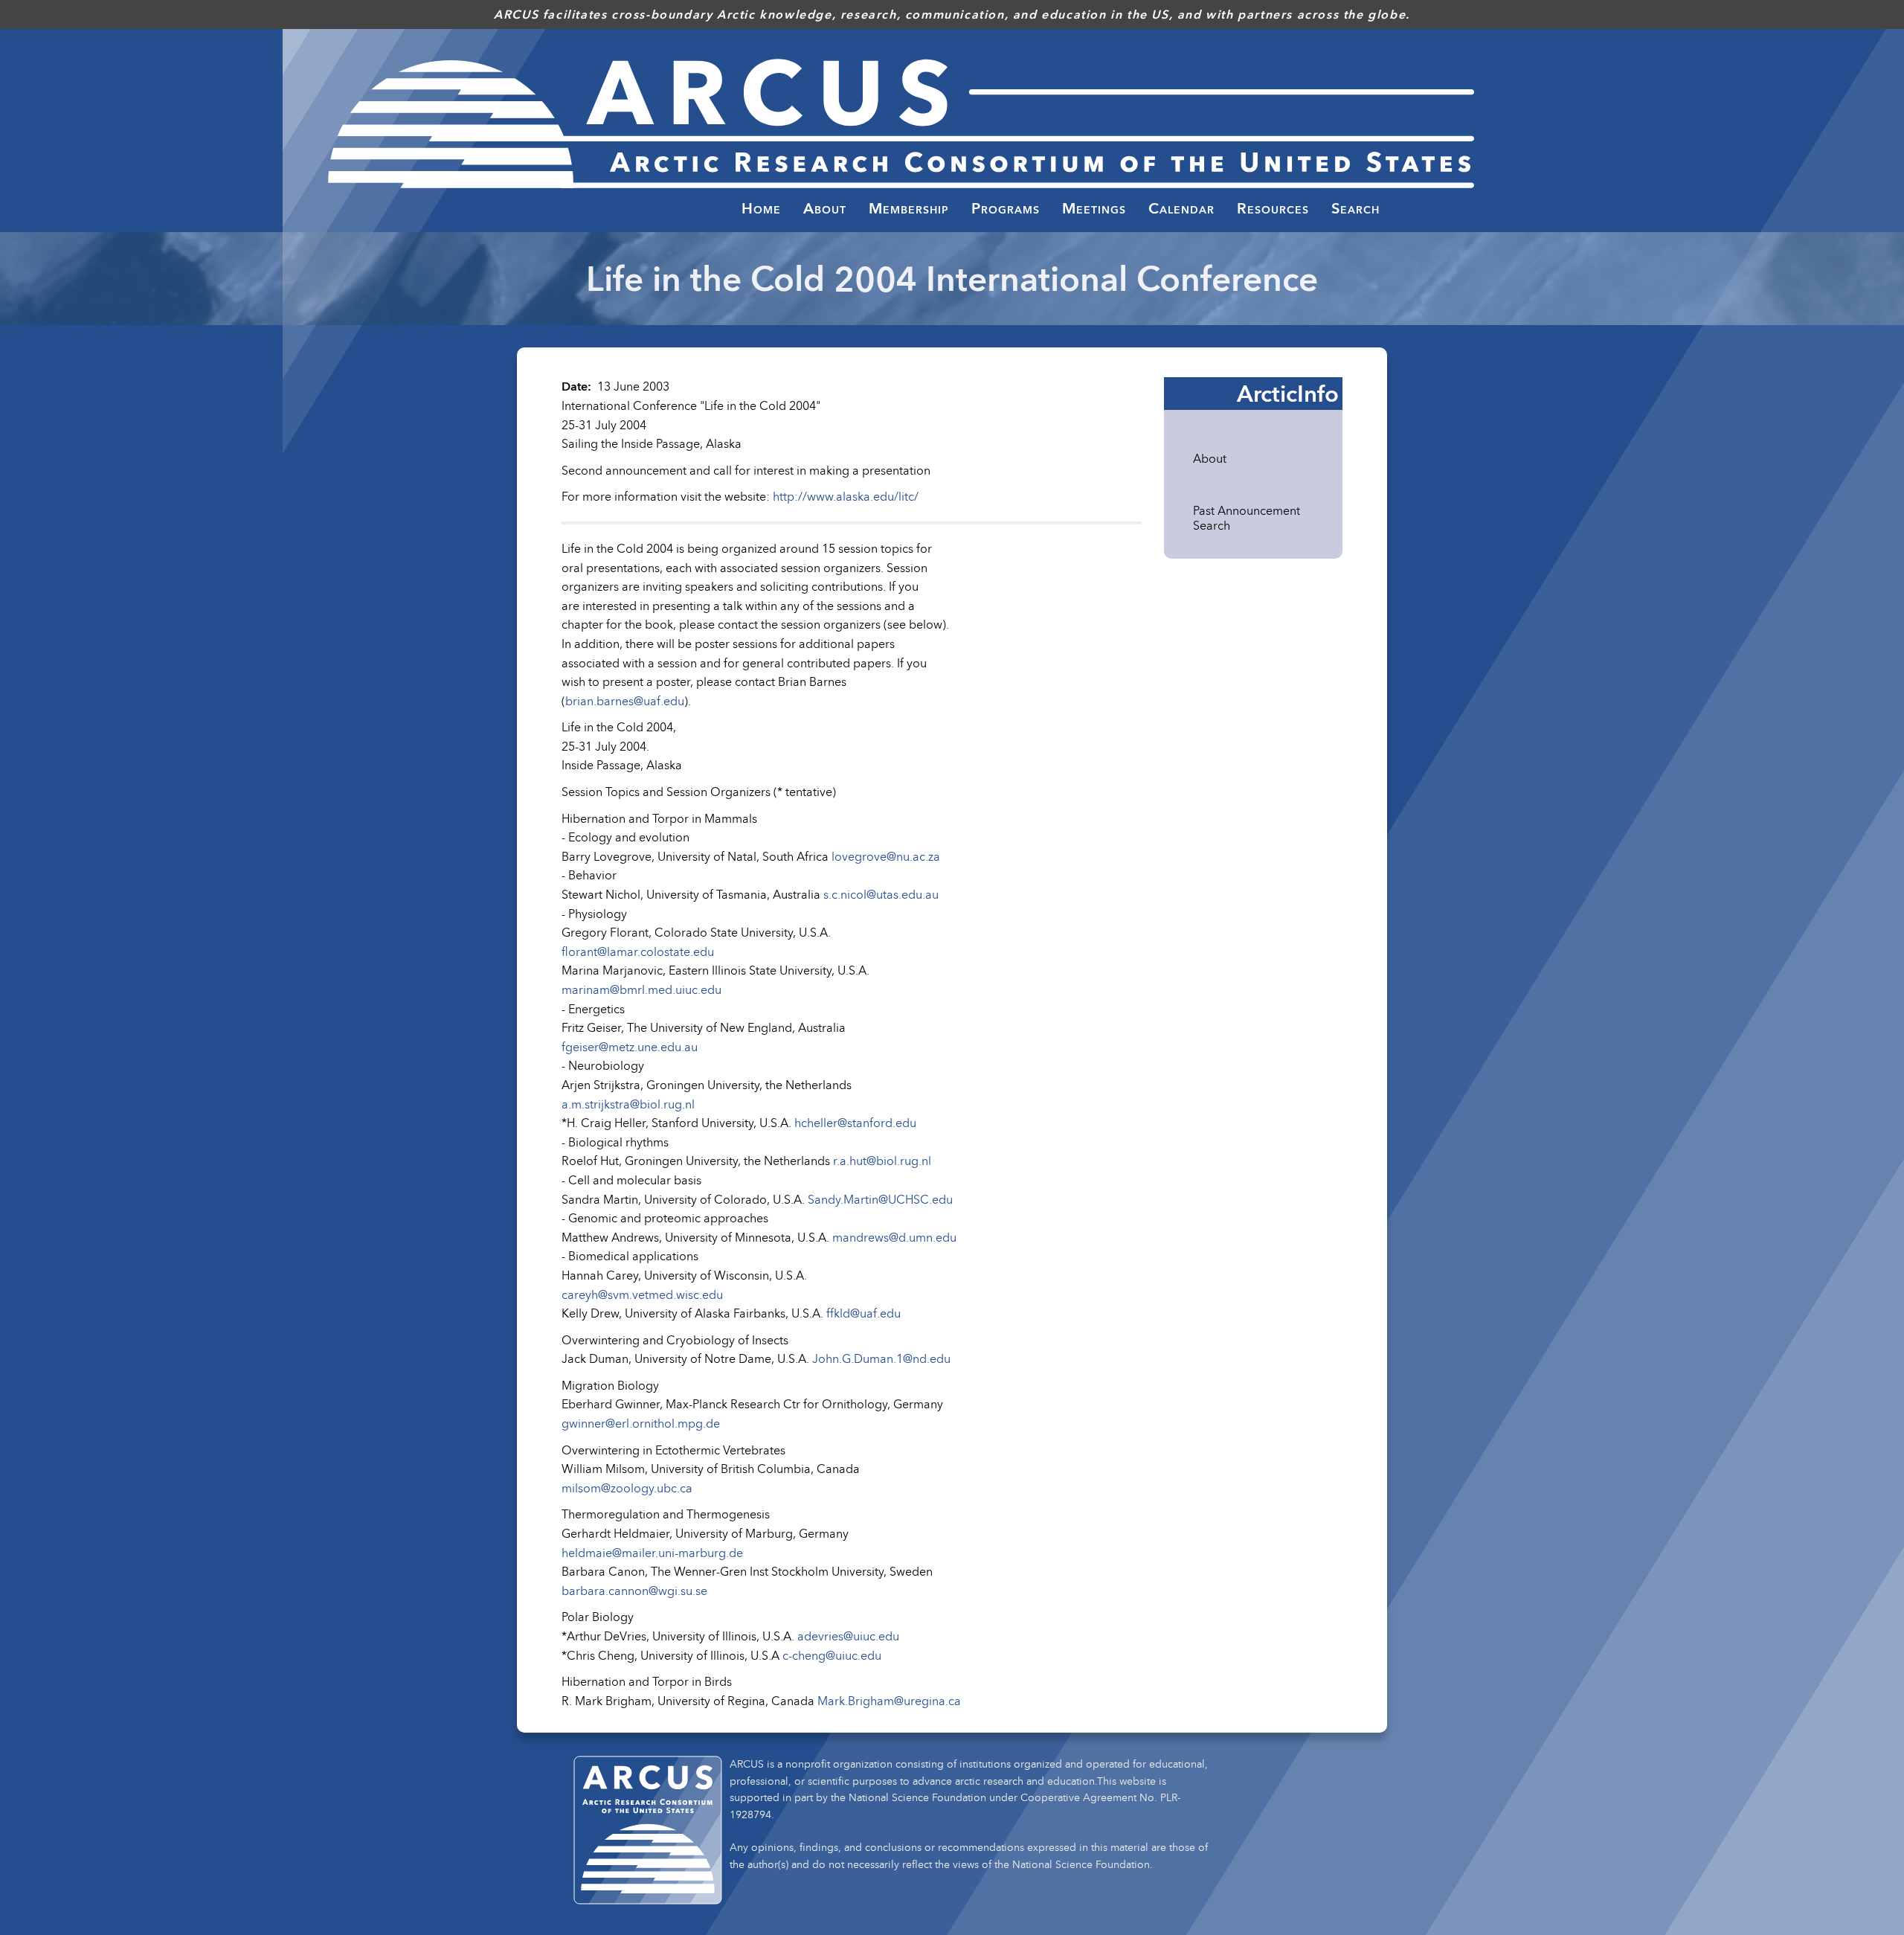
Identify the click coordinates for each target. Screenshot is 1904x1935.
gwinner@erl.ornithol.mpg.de (641, 1423)
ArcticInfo (1288, 394)
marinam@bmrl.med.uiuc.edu (641, 989)
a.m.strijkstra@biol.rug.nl (628, 1104)
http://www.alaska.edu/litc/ (846, 496)
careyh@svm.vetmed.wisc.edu (642, 1294)
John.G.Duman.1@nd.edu (881, 1358)
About (1210, 458)
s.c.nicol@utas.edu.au (881, 894)
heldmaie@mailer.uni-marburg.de (652, 1553)
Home (761, 208)
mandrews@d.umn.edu (894, 1237)
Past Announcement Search (1247, 518)
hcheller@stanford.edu (855, 1123)
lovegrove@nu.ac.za (886, 856)
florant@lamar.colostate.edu (638, 952)
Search (1355, 208)
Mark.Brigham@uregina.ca (889, 1701)
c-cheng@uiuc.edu (832, 1655)
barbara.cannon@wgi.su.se (634, 1591)
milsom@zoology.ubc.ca (627, 1488)
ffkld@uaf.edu (863, 1313)
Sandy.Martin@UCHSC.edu (880, 1199)
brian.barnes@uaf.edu (625, 701)
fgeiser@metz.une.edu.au (630, 1047)
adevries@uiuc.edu (848, 1636)
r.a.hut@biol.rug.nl (882, 1161)
